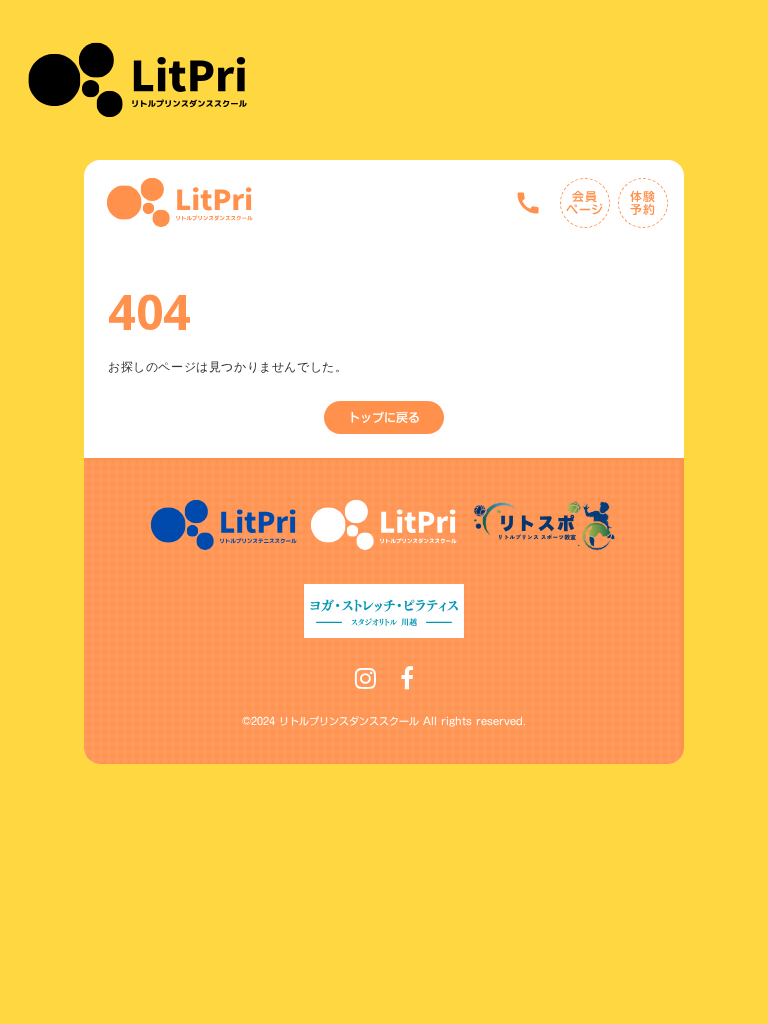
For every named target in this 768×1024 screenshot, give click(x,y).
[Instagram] (365, 678)
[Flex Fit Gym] (180, 202)
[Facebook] (407, 678)
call (528, 203)
